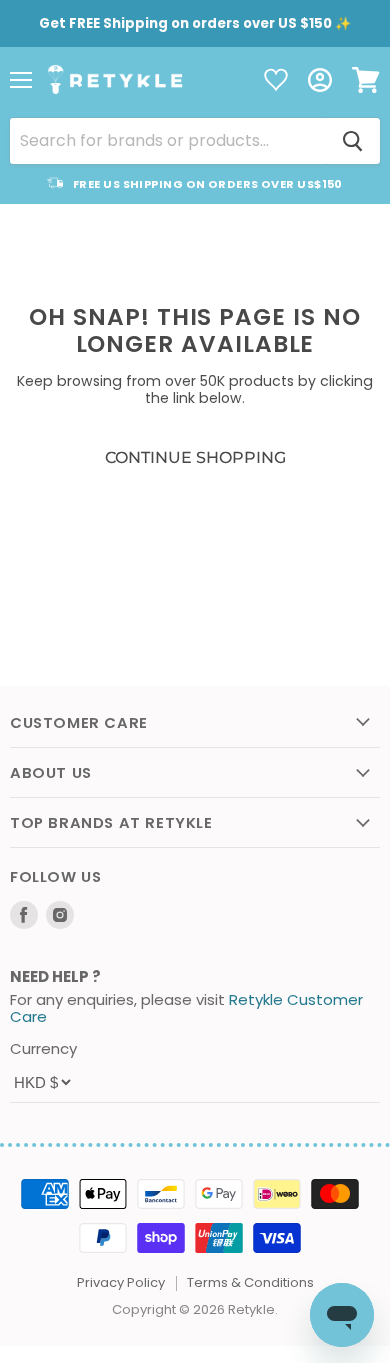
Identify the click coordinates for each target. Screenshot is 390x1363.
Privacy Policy (121, 1282)
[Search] (353, 141)
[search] (168, 141)
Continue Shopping (195, 457)
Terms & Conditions (250, 1282)
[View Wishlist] (276, 81)
